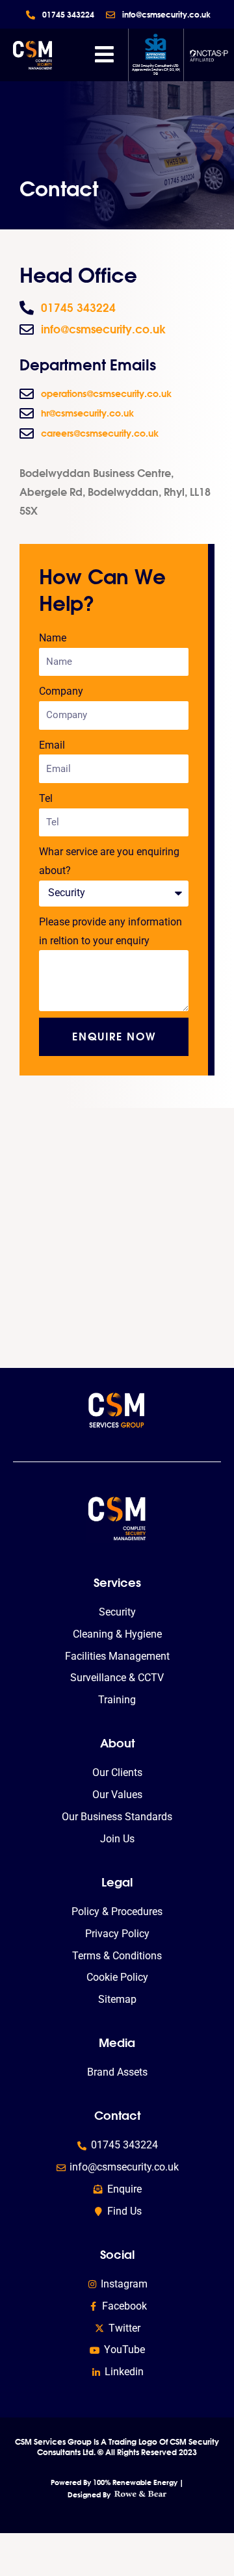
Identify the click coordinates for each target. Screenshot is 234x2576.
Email (52, 745)
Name (53, 638)
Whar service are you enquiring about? (109, 861)
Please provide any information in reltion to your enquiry (110, 932)
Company (61, 691)
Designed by (90, 2495)
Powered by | (117, 2482)
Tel (46, 799)
